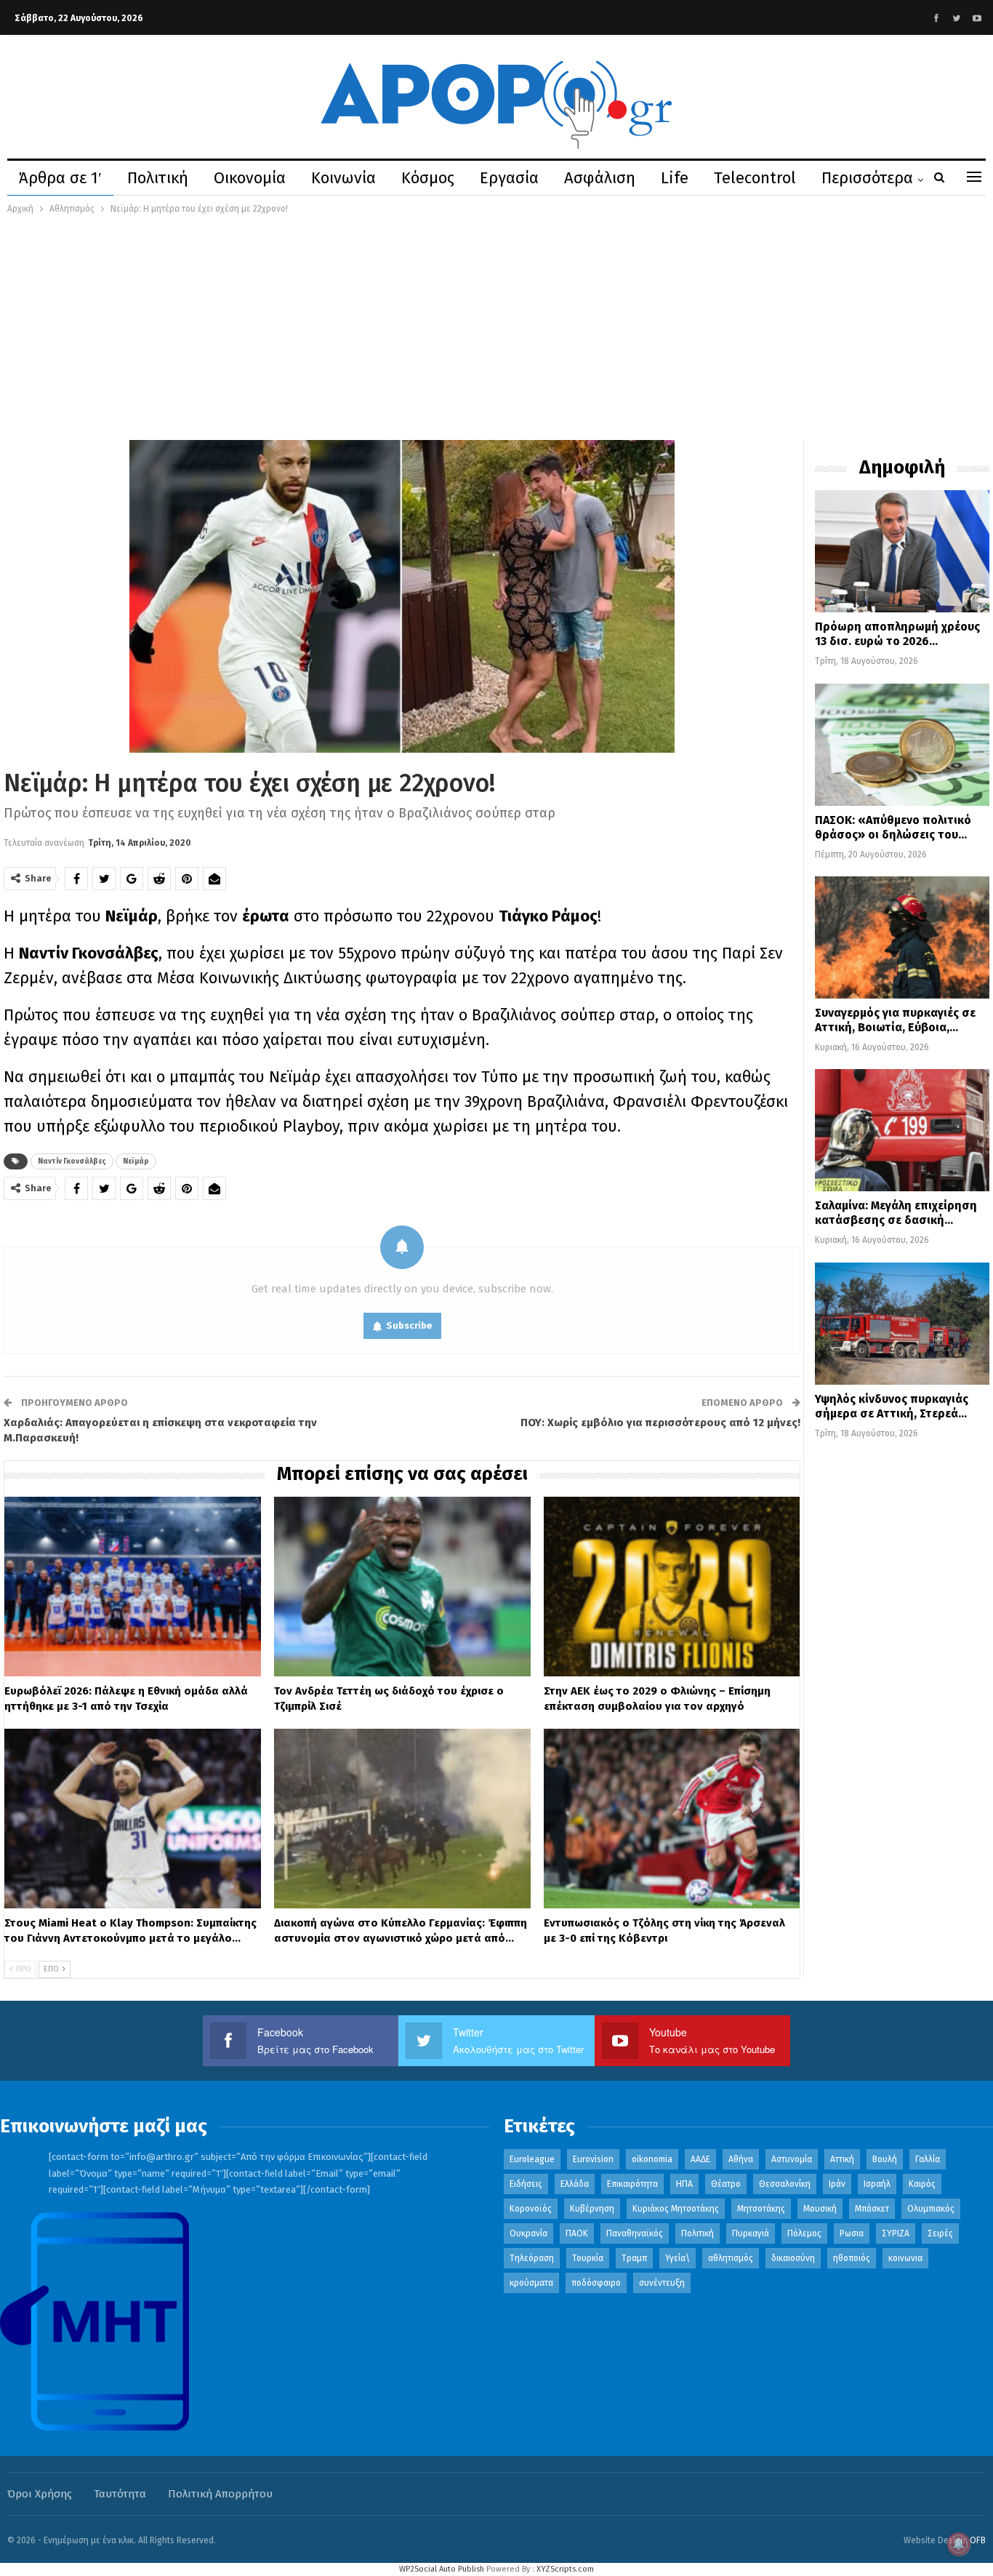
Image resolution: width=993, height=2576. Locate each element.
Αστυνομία (792, 2159)
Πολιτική (158, 178)
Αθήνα (741, 2159)
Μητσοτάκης (761, 2209)
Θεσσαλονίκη (785, 2184)
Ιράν (837, 2184)
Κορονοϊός (531, 2209)
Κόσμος (428, 178)
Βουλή (885, 2159)
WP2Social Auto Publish (442, 2569)
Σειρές (940, 2233)
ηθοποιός (852, 2258)
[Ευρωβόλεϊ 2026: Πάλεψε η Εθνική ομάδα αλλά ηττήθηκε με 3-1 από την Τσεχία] (133, 1587)
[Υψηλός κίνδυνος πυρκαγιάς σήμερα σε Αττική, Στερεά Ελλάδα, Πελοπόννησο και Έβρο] (902, 1324)
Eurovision (593, 2159)
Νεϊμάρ (136, 1161)
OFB (978, 2540)
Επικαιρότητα (632, 2184)
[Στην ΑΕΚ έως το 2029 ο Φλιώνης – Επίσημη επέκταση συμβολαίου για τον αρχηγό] (672, 1587)
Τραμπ (634, 2258)
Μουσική (820, 2209)
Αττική (842, 2159)
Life (675, 178)
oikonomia (652, 2159)
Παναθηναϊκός (635, 2233)
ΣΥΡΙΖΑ (896, 2233)
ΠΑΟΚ (577, 2233)
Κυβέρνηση (592, 2209)
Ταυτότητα (120, 2494)
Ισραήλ (877, 2184)
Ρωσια (852, 2233)
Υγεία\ (678, 2258)
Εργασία (509, 178)
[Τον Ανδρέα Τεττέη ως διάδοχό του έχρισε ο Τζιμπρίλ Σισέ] (402, 1587)
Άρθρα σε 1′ (60, 178)
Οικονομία (250, 178)
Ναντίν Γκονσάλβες (72, 1161)
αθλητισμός (731, 2258)
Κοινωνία (343, 178)
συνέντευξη (662, 2283)
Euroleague (532, 2159)
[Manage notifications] (959, 2544)
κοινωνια (905, 2258)
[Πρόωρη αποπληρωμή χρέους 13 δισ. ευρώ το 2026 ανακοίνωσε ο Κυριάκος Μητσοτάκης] (902, 551)
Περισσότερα (867, 178)
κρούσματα (531, 2283)
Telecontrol (755, 178)
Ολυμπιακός (931, 2209)
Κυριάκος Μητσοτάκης (676, 2209)
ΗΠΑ (684, 2184)
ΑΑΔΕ (700, 2159)
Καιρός (922, 2184)
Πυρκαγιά (751, 2233)
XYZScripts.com (565, 2569)
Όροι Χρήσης (40, 2494)
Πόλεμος (804, 2233)
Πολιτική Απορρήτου (220, 2494)
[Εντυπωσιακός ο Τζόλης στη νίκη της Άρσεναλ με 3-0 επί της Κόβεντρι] (672, 1819)
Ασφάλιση (600, 178)
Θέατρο (726, 2184)
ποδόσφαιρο (596, 2283)
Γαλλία (928, 2159)
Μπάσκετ (872, 2209)
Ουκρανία (528, 2233)
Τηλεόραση (532, 2258)
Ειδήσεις (526, 2184)
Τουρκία (588, 2258)
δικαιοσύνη (793, 2258)
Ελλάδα (575, 2184)
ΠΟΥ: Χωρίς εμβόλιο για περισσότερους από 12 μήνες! (660, 1423)
